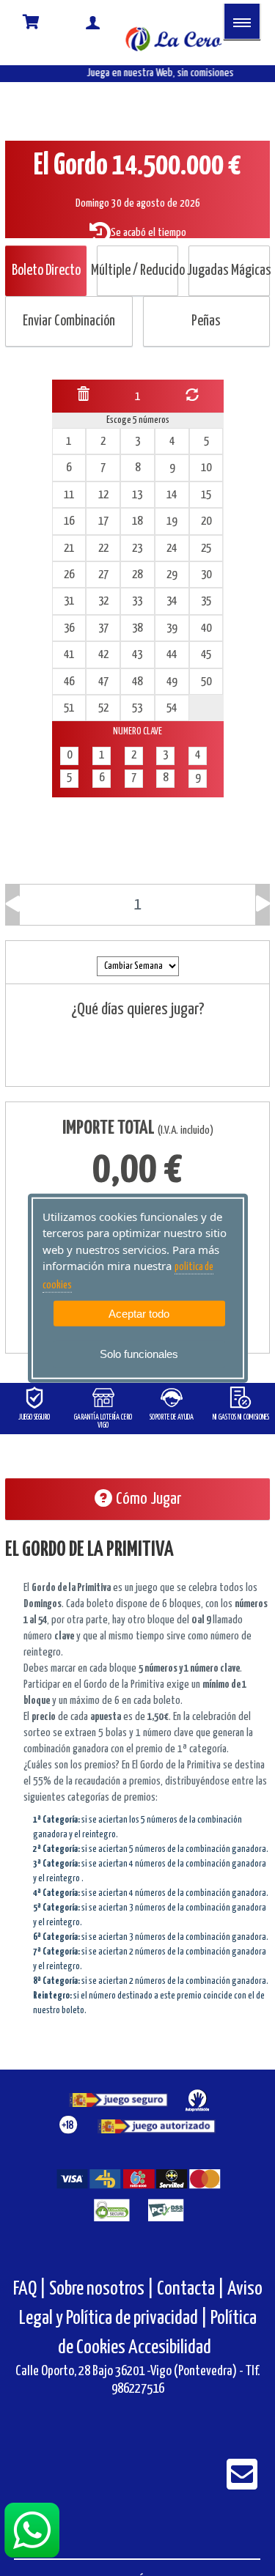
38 (137, 628)
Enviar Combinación (69, 321)
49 (172, 682)
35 (206, 601)
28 (137, 575)
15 (206, 495)
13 (137, 495)
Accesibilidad (170, 2348)
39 (172, 628)
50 (206, 682)
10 (206, 468)
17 (103, 521)
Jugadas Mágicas (229, 271)
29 (172, 575)
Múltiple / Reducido (137, 271)
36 (69, 628)
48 (137, 682)
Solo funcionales (139, 1354)
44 (172, 655)
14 (172, 495)
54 (172, 708)
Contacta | (191, 2289)
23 (137, 549)
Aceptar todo (139, 1314)
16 (69, 521)
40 (206, 628)
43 (137, 655)
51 (69, 708)
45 (206, 655)
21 (69, 549)
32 (103, 601)
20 (206, 521)
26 (69, 575)
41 (69, 655)
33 (137, 601)
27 (103, 575)
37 (103, 628)
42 (103, 655)
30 (206, 575)
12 (103, 495)
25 (206, 549)
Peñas (206, 321)
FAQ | (31, 2289)
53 (137, 708)
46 (69, 682)
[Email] (242, 2484)
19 (172, 521)
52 (103, 708)
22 (103, 549)
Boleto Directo (46, 271)
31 (69, 601)
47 (103, 682)
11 (69, 495)
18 (137, 521)
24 (172, 549)
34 (172, 601)
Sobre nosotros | (102, 2289)
